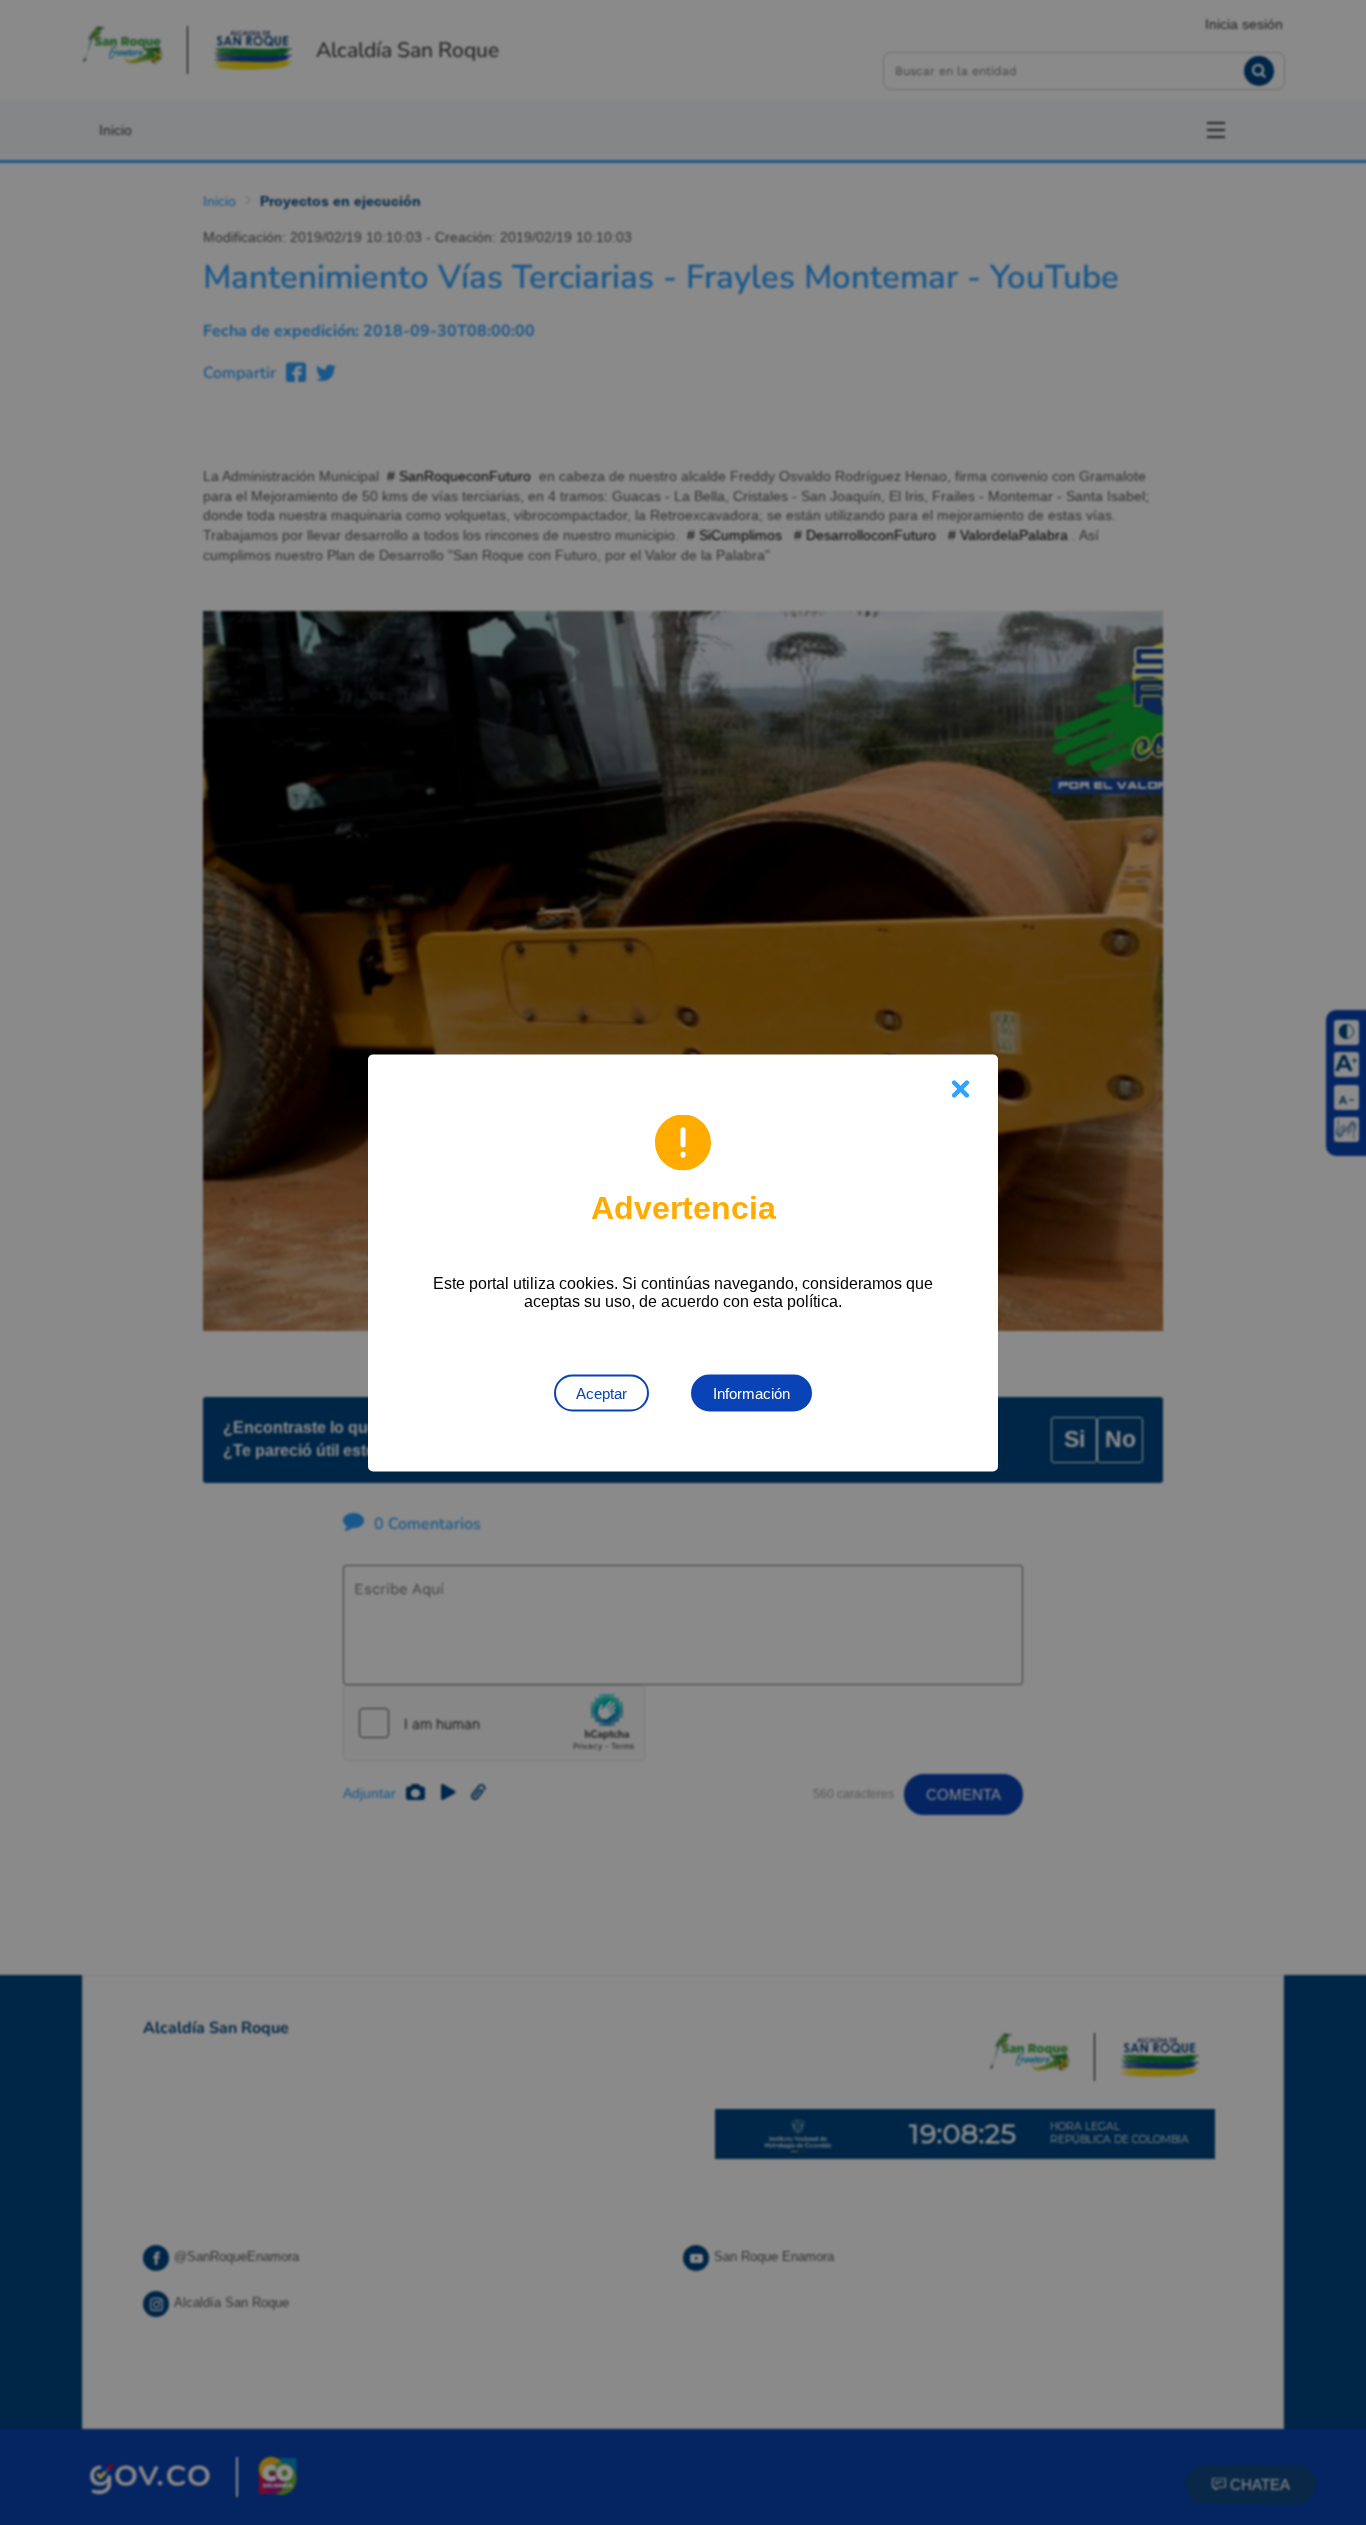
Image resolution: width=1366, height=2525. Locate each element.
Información (751, 1392)
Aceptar (601, 1392)
